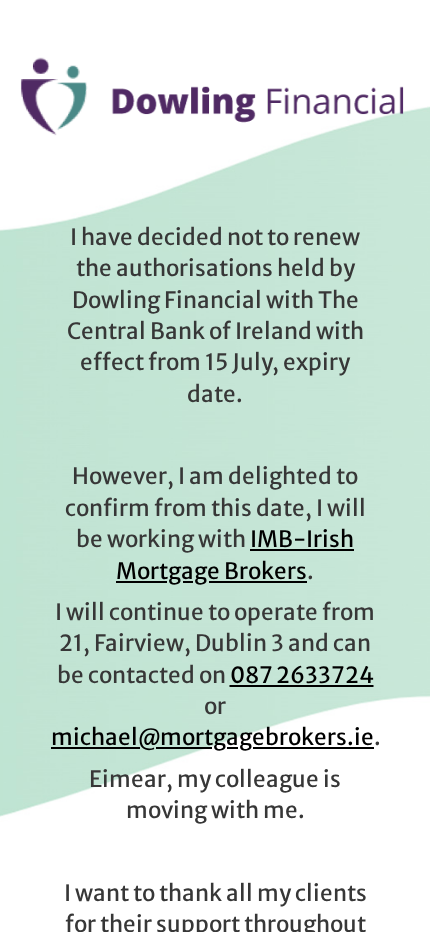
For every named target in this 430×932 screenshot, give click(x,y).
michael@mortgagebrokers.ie (212, 737)
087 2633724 (302, 675)
